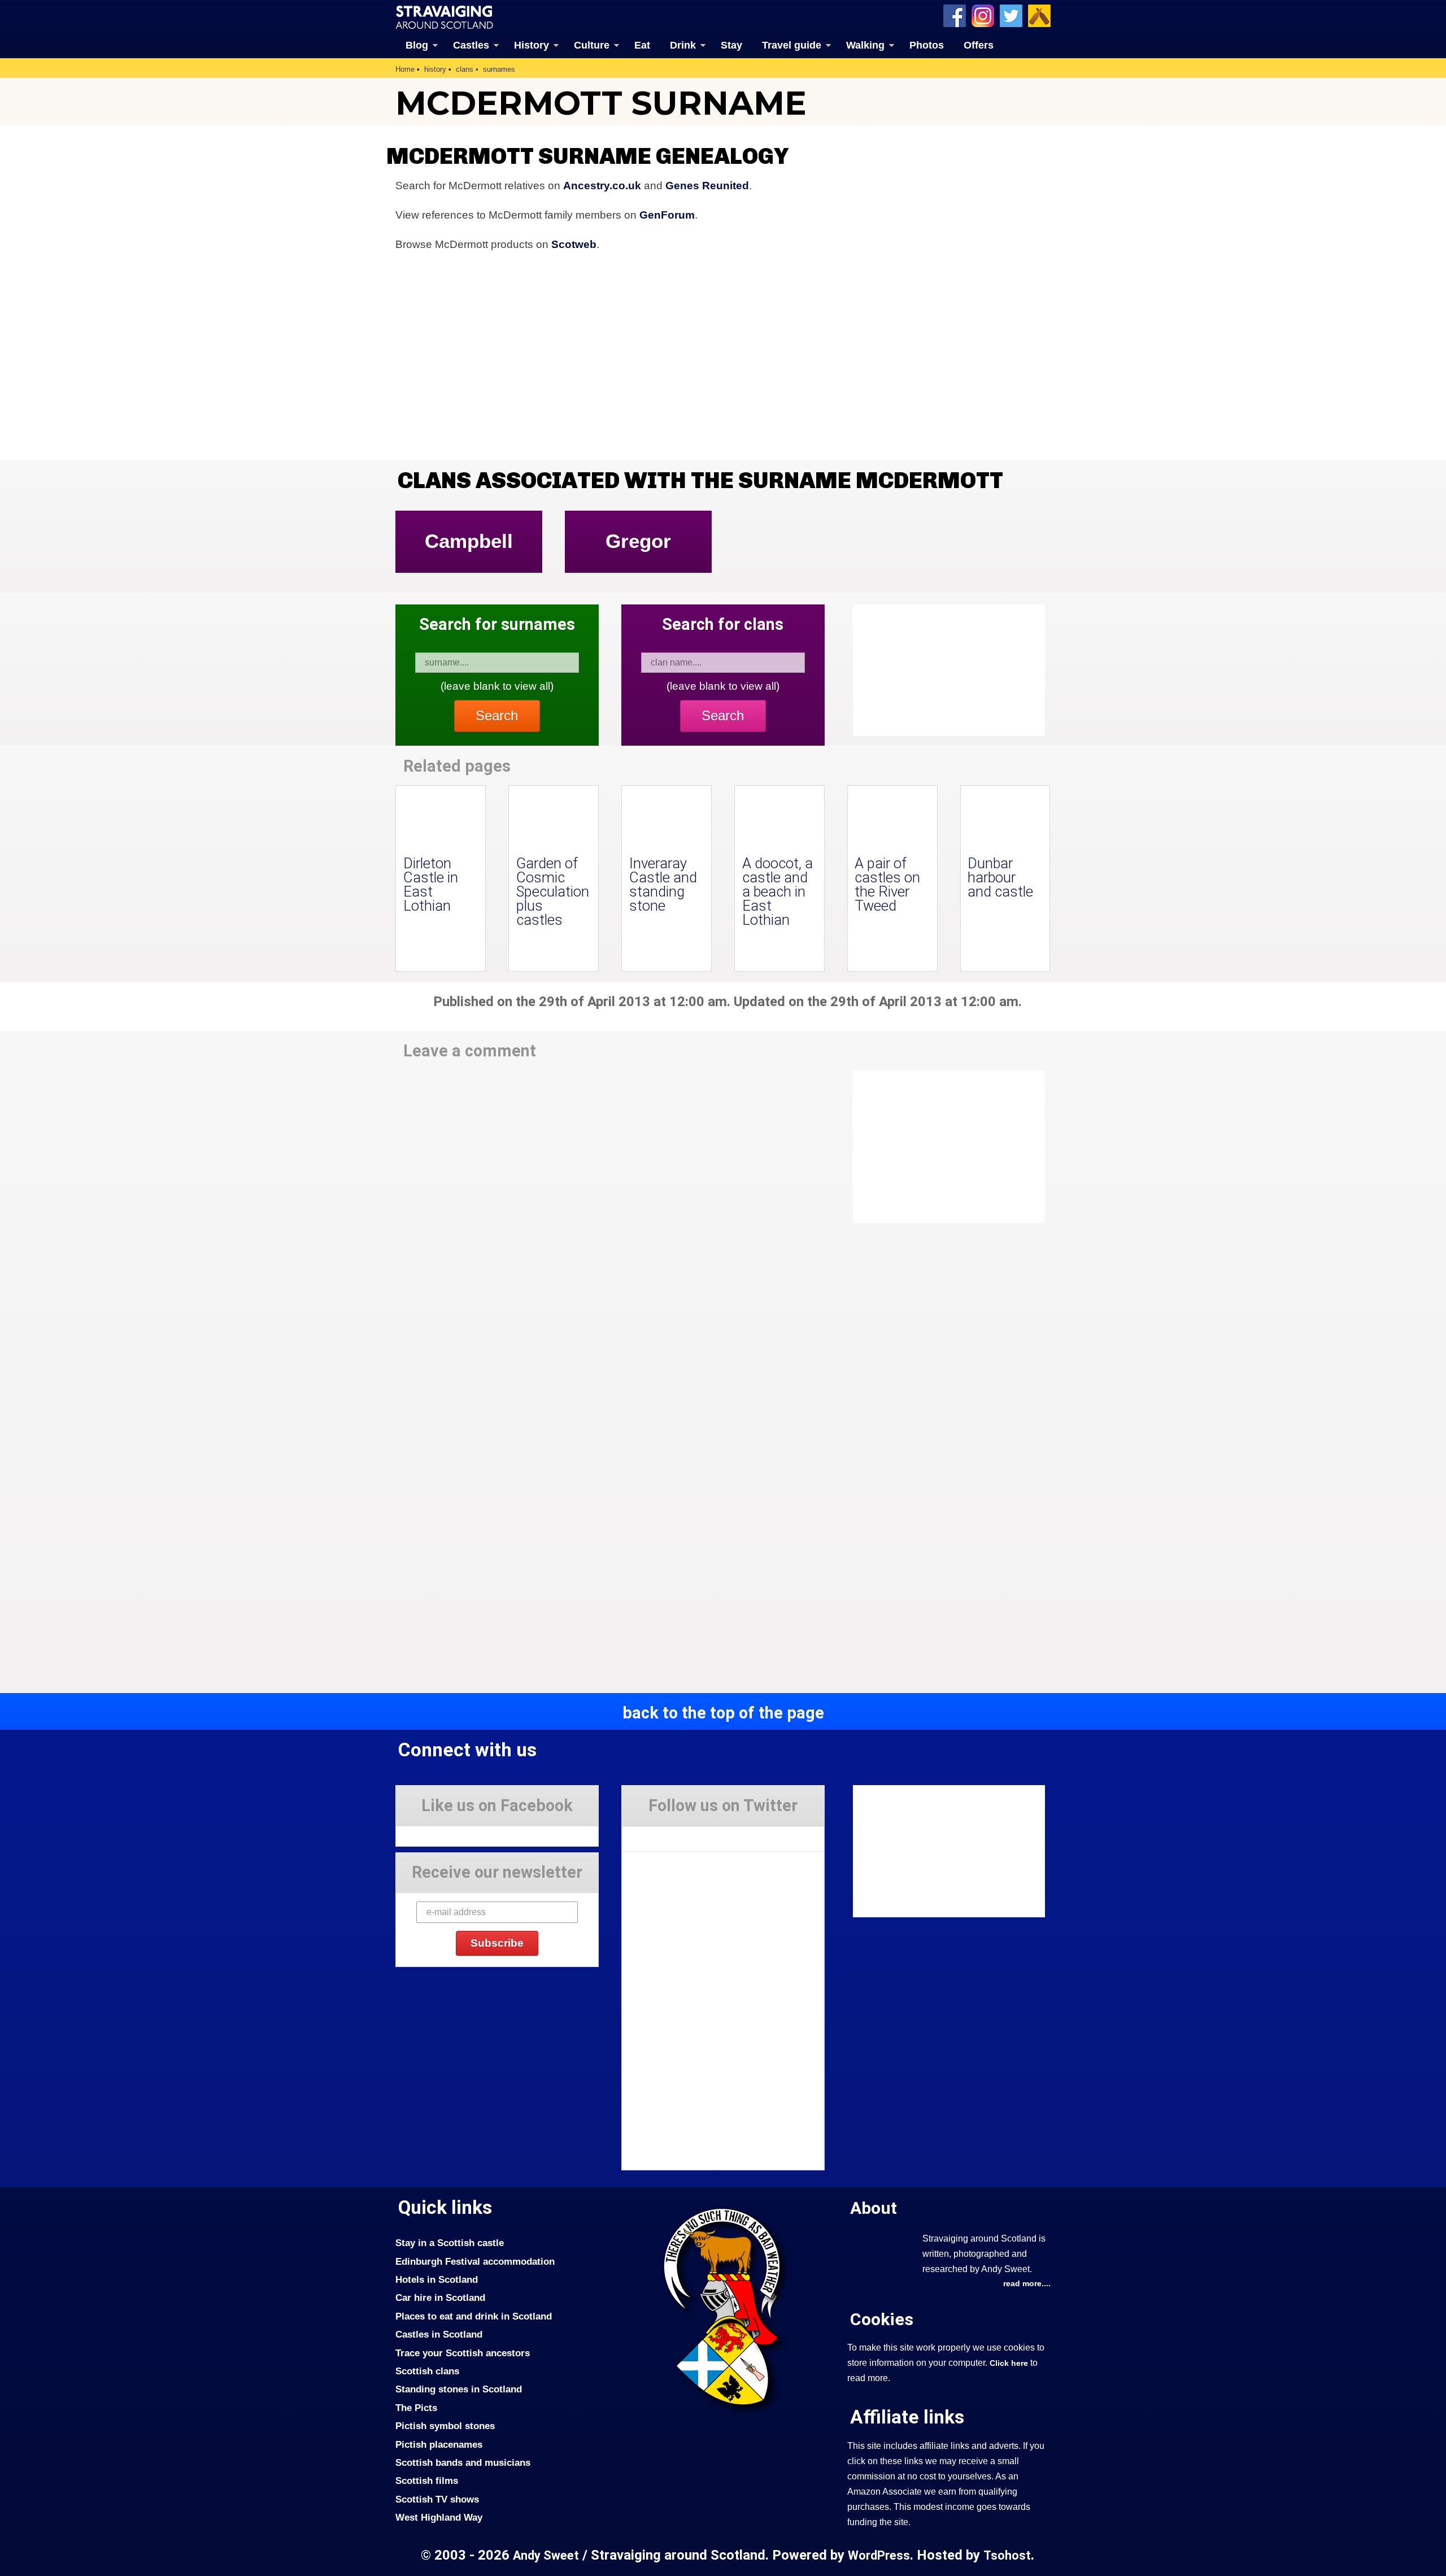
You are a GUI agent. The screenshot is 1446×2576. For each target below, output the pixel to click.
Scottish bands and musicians (463, 2462)
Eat (642, 45)
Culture (592, 45)
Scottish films (427, 2481)
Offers (979, 45)
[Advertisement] (943, 1147)
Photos (927, 45)
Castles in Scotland (439, 2334)
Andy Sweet (546, 2555)
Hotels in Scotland (437, 2279)
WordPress (879, 2555)
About (874, 2208)
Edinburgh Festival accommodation (475, 2261)
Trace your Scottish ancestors (463, 2353)
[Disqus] (610, 1227)
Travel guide (792, 45)
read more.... (1027, 2283)
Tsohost (1007, 2555)
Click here (1009, 2363)
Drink (683, 45)
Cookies (882, 2319)
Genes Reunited (707, 186)
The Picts (416, 2408)
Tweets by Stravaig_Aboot (673, 1835)
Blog (417, 45)
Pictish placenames (439, 2444)
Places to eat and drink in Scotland (474, 2316)
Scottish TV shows (437, 2499)
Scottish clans (427, 2371)
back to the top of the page (723, 1713)
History (532, 45)
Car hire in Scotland (440, 2297)
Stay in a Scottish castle (450, 2243)
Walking (865, 45)
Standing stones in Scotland (459, 2389)
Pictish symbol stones (445, 2426)
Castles (471, 45)
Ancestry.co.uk (602, 186)
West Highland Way (439, 2517)
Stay (731, 45)
